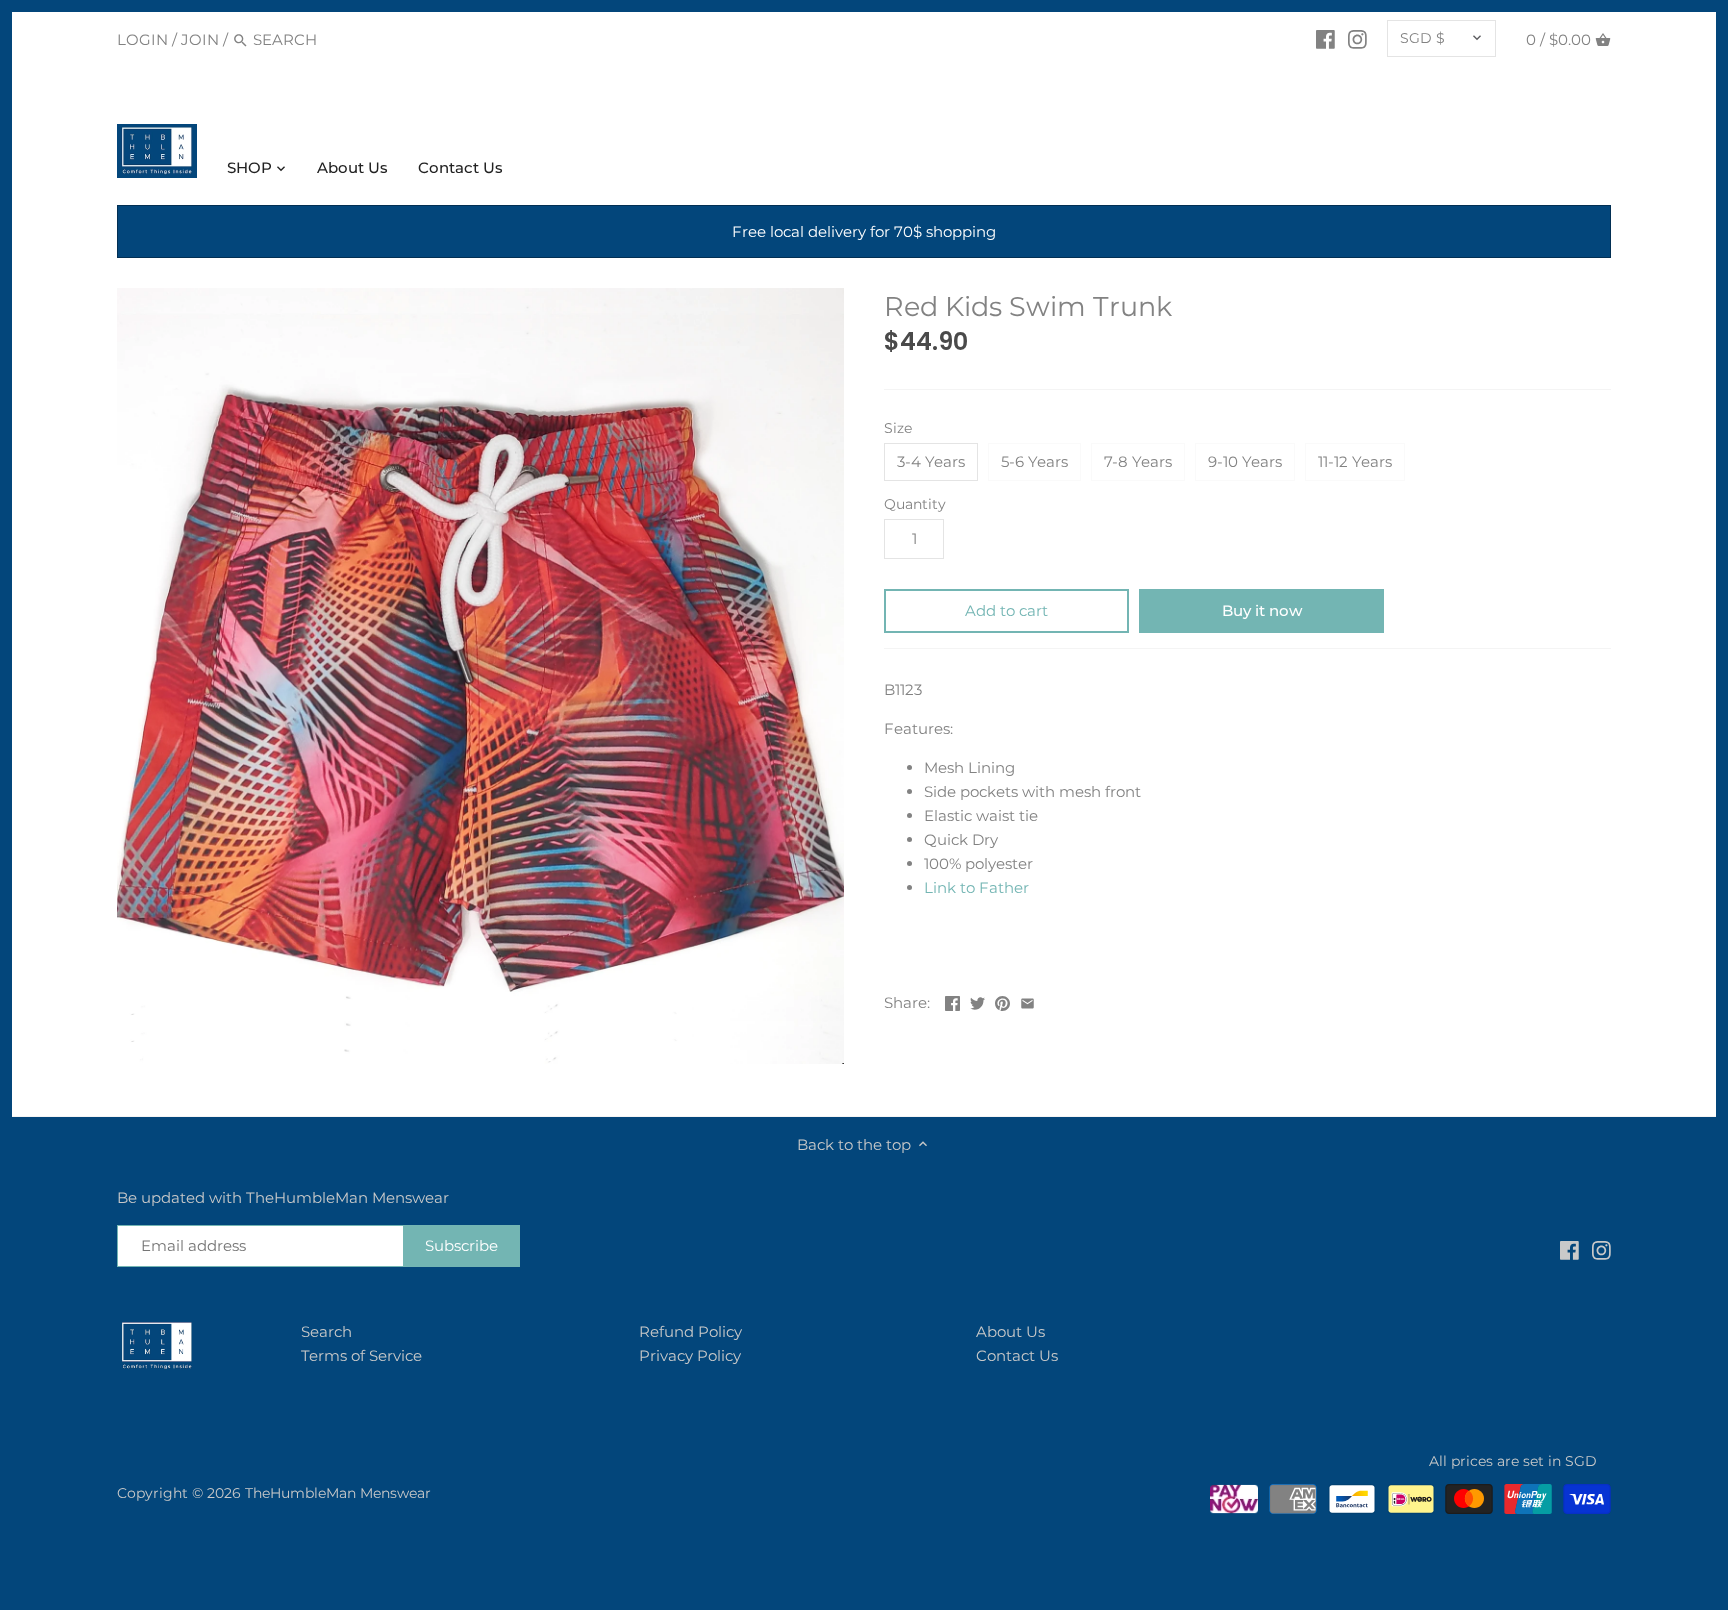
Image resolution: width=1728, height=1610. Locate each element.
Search (326, 1331)
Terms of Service (361, 1355)
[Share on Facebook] (952, 1000)
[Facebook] (1325, 39)
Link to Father (976, 887)
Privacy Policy (690, 1355)
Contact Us (1017, 1355)
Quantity (915, 504)
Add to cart (1006, 610)
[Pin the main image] (1002, 1000)
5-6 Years (1034, 461)
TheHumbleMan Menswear (338, 1493)
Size (898, 428)
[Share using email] (1027, 1000)
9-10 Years (1245, 461)
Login (142, 39)
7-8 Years (1138, 461)
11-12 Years (1355, 461)
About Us (1010, 1331)
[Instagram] (1357, 39)
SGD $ (1422, 38)
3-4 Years (931, 461)
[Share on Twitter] (977, 1000)
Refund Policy (690, 1331)
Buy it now (1262, 610)
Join (200, 39)
